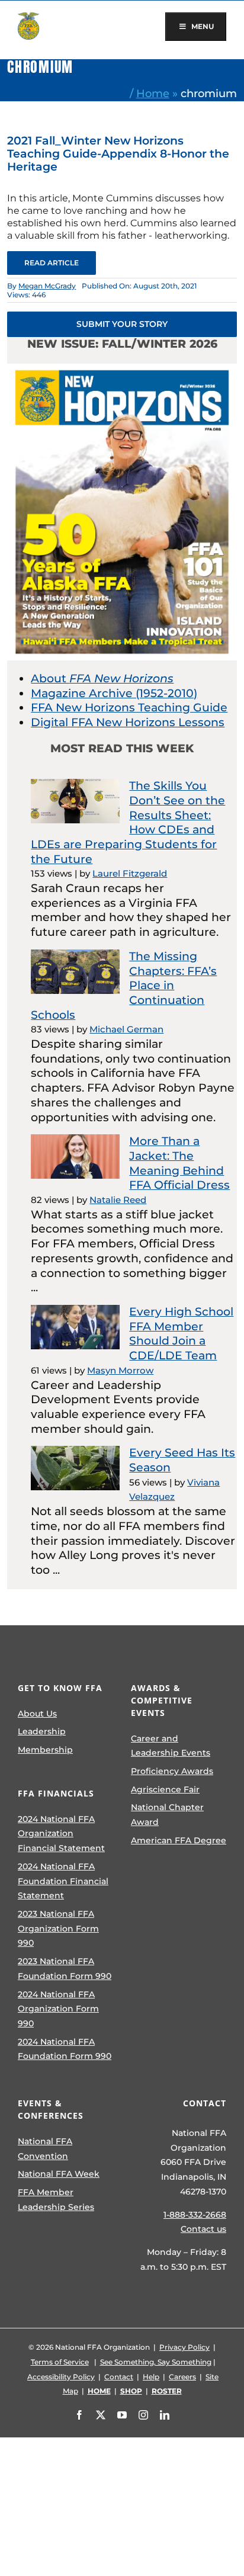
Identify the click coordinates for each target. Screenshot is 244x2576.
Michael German (126, 1029)
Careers (182, 2377)
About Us (37, 1714)
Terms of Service (60, 2362)
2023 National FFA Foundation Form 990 (65, 1969)
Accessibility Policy (61, 2377)
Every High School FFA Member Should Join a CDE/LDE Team (181, 1334)
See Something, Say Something (156, 2362)
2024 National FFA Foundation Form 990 (65, 2049)
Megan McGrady (47, 286)
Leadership (42, 1731)
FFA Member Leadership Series (56, 2200)
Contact (119, 2377)
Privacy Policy (184, 2347)
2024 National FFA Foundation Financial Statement (63, 1881)
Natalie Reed (118, 1200)
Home (153, 93)
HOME (99, 2391)
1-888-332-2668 (195, 2215)
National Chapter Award (167, 1815)
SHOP (131, 2391)
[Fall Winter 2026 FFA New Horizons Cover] (122, 369)
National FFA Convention (45, 2149)
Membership (45, 1750)
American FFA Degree (179, 1840)
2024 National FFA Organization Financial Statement (61, 1834)
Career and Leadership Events (171, 1746)
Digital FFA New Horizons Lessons (128, 722)
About (102, 679)
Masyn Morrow (120, 1370)
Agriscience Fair (165, 1789)
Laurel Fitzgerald (130, 873)
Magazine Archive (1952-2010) (114, 693)
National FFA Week (59, 2174)
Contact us (203, 2229)
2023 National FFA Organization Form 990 (58, 1928)
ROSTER (167, 2391)
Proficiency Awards (172, 1771)
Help (151, 2377)
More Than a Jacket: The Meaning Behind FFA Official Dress (179, 1163)
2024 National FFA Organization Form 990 (58, 2009)
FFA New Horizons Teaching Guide (129, 708)
